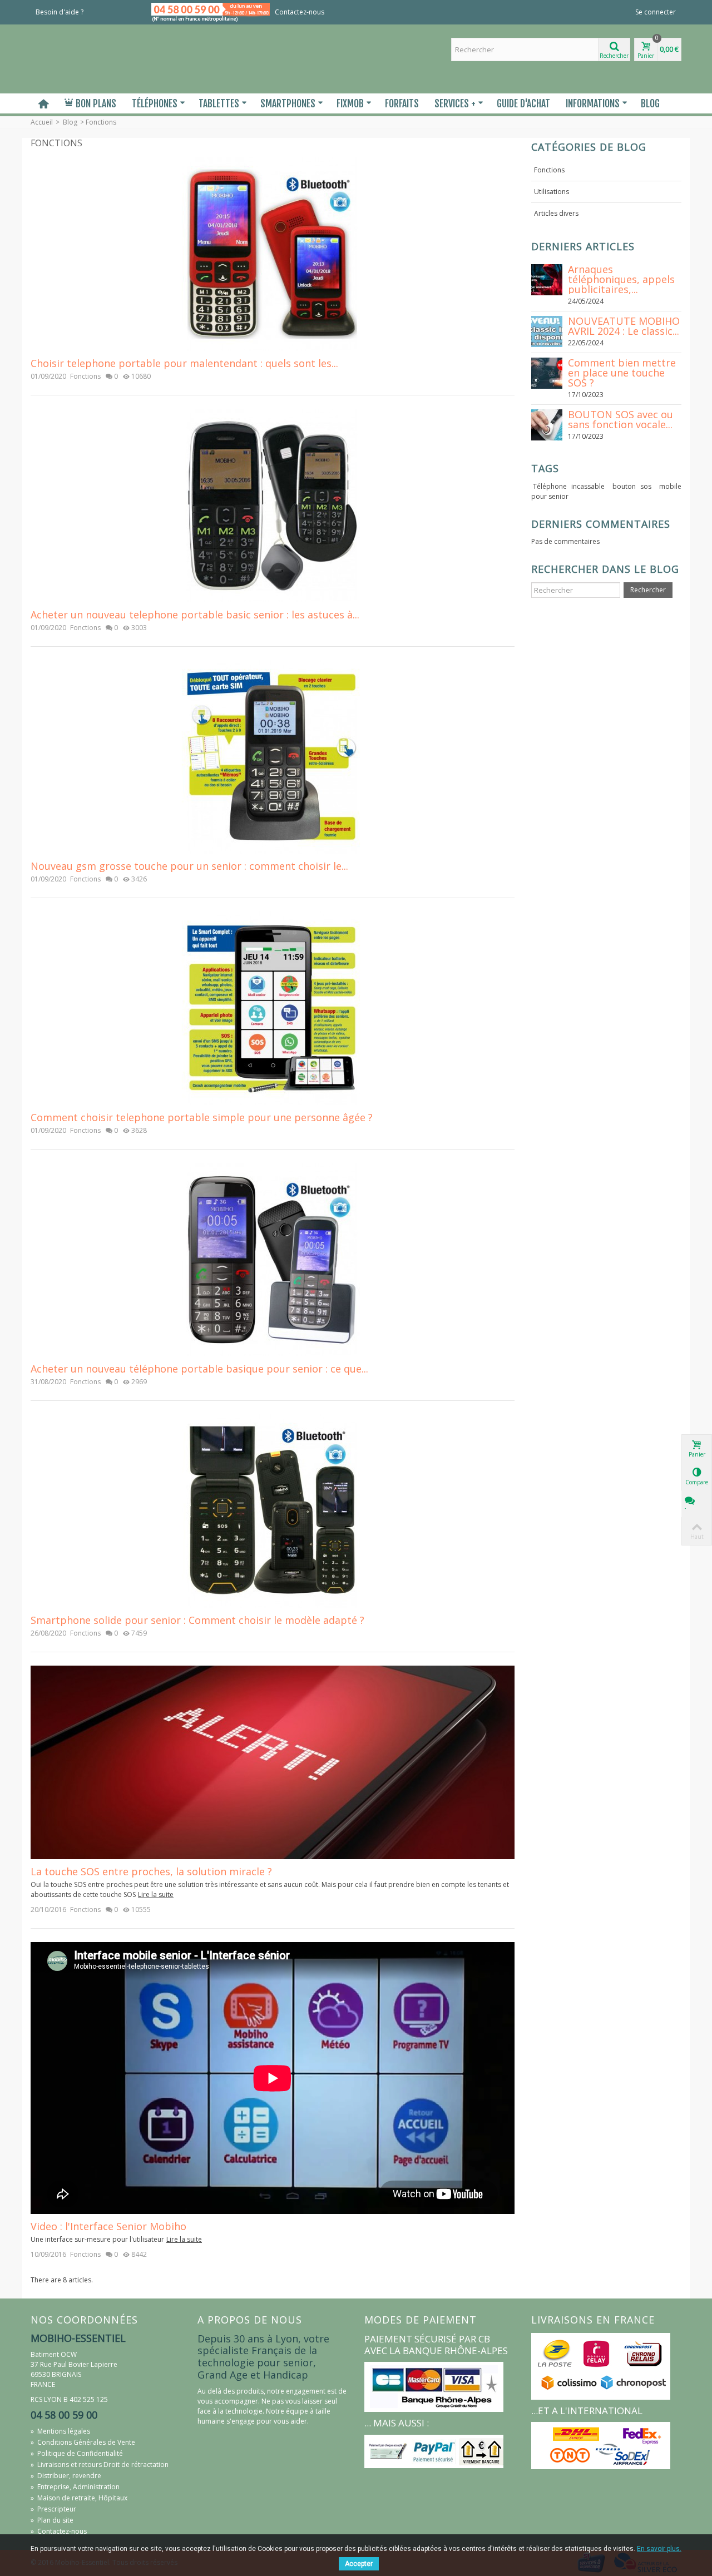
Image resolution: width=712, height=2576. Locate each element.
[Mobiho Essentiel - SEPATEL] (106, 58)
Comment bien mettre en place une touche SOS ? (622, 373)
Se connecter (656, 12)
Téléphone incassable (569, 486)
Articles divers (556, 213)
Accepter (359, 2564)
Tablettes (219, 103)
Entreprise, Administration (75, 2487)
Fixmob (350, 103)
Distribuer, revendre (66, 2476)
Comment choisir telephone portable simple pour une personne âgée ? (202, 1118)
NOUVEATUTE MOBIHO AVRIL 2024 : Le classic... (624, 326)
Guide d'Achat (523, 103)
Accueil (42, 122)
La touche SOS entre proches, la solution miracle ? (151, 1872)
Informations (593, 103)
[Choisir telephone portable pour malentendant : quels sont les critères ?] (273, 253)
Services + (455, 103)
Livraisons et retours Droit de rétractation (100, 2464)
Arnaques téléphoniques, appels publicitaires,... (621, 279)
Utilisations (552, 192)
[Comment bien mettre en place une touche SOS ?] (547, 372)
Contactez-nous (300, 12)
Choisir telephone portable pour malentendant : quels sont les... (184, 363)
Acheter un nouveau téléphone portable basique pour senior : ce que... (199, 1369)
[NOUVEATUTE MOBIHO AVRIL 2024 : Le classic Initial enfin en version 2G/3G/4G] (547, 331)
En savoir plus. (659, 2549)
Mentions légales (60, 2431)
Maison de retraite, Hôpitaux (79, 2498)
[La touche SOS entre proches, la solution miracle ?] (273, 1762)
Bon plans (96, 103)
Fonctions (85, 376)
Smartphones (288, 103)
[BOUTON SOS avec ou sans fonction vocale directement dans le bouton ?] (547, 424)
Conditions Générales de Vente (83, 2442)
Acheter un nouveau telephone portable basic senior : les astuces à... (195, 615)
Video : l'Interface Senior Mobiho (108, 2226)
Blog (650, 103)
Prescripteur (53, 2509)
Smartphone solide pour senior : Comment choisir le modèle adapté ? (197, 1620)
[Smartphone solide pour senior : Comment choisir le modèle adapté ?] (273, 1510)
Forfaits (402, 103)
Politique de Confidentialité (77, 2453)
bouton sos (632, 486)
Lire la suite (156, 1894)
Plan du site (52, 2520)
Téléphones (155, 103)
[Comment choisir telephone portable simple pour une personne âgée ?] (273, 1007)
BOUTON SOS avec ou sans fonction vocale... (620, 419)
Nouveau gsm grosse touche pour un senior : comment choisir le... (189, 866)
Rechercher (648, 590)
